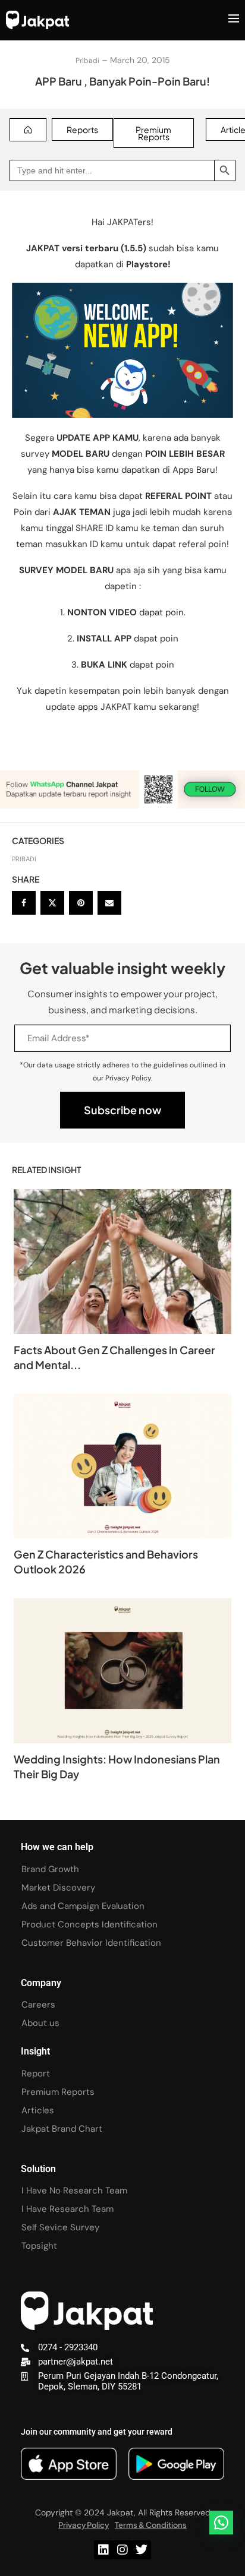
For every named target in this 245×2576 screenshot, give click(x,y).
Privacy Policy (84, 2525)
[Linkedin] (103, 2550)
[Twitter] (142, 2550)
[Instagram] (122, 2550)
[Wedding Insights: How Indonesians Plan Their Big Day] (122, 1671)
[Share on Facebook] (24, 903)
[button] (221, 2523)
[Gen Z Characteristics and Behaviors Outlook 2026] (122, 1466)
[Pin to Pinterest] (81, 903)
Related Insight (46, 1170)
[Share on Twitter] (52, 903)
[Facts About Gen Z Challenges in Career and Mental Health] (122, 1262)
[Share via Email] (109, 903)
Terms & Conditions (151, 2525)
